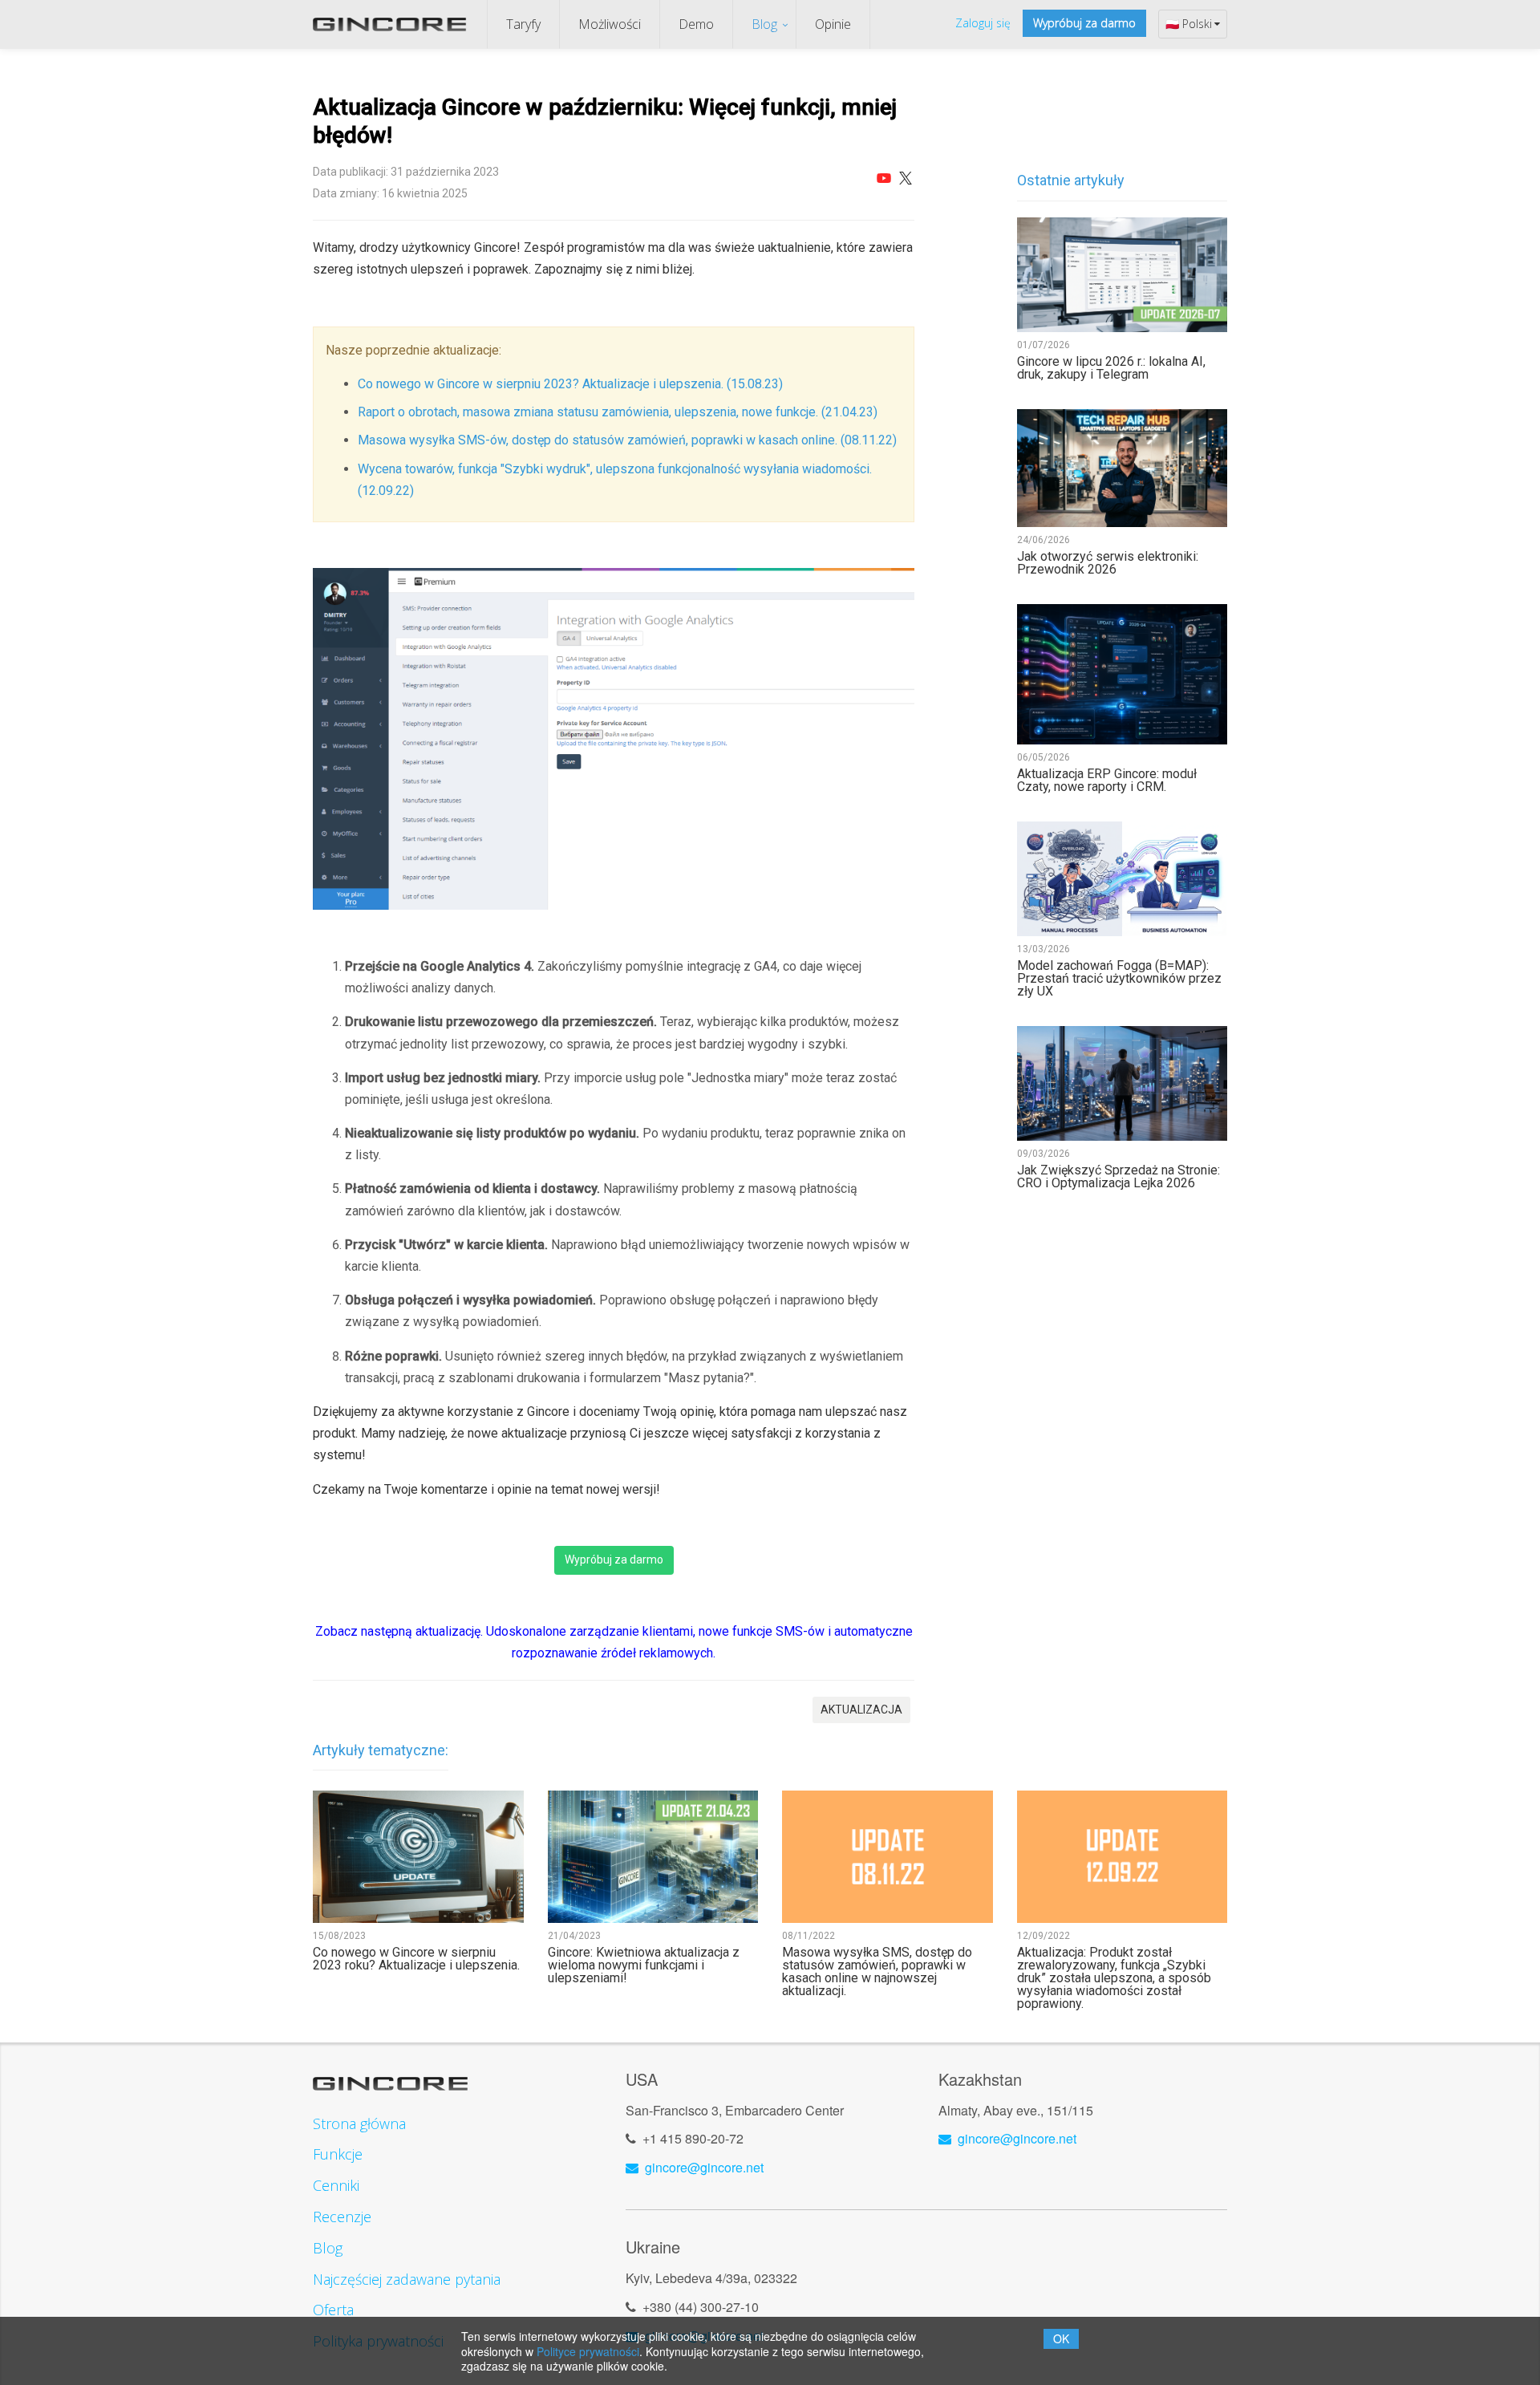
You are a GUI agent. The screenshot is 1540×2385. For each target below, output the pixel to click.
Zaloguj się (983, 23)
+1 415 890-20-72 (693, 2138)
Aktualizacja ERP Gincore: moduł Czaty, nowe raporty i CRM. (1107, 781)
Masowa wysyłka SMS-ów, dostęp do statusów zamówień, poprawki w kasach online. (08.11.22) (627, 440)
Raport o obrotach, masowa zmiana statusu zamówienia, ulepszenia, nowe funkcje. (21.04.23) (618, 412)
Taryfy (523, 24)
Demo (696, 24)
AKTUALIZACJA (861, 1710)
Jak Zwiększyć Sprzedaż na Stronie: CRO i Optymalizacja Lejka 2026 (1119, 1177)
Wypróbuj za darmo (1084, 23)
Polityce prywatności (588, 2351)
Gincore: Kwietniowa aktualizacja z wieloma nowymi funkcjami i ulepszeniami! (644, 1965)
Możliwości (610, 24)
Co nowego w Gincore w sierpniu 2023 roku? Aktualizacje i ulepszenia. (416, 1959)
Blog (764, 24)
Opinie (833, 24)
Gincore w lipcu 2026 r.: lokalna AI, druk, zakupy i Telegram (1111, 368)
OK (1061, 2338)
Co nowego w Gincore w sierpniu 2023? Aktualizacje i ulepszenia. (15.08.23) (570, 384)
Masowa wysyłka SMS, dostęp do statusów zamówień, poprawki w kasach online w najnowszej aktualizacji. (877, 1972)
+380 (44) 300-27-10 (701, 2307)
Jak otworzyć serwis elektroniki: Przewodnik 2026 (1108, 563)
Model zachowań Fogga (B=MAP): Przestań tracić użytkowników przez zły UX (1119, 979)
